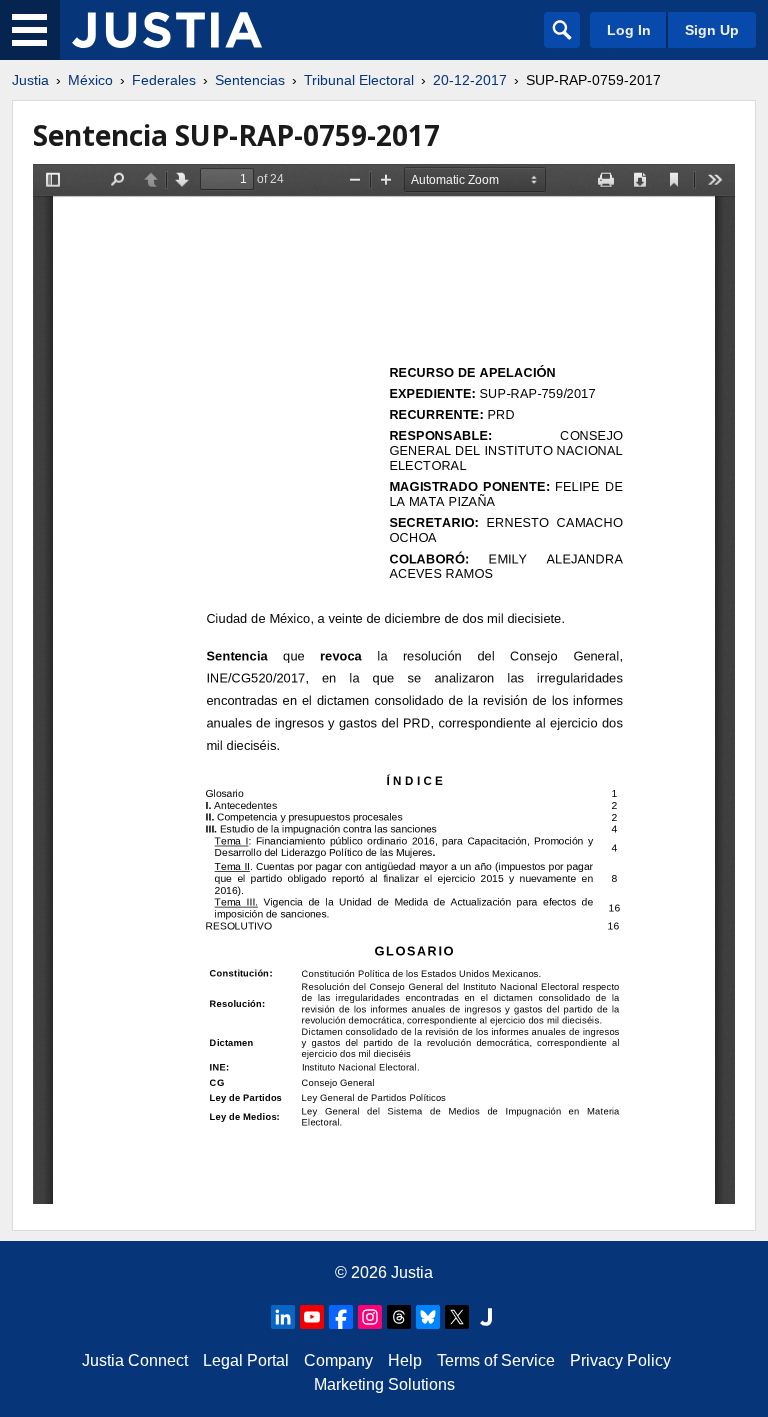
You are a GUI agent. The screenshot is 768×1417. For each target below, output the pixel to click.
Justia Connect (135, 1360)
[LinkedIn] (283, 1317)
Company (338, 1360)
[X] (457, 1317)
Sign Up (712, 30)
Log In (629, 30)
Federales (164, 80)
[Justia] (167, 30)
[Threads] (399, 1317)
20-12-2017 (470, 80)
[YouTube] (312, 1317)
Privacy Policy (620, 1360)
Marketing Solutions (384, 1384)
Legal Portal (246, 1360)
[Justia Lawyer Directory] (486, 1317)
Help (405, 1360)
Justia (30, 80)
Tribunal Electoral (359, 80)
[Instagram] (370, 1317)
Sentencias (250, 80)
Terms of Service (496, 1360)
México (90, 80)
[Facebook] (341, 1317)
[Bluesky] (428, 1317)
